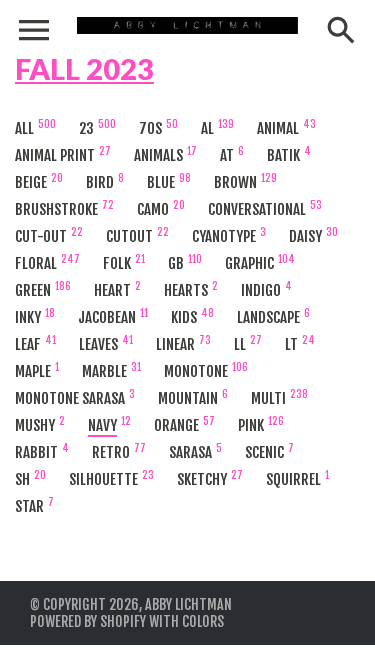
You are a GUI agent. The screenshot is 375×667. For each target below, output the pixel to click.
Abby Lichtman (188, 604)
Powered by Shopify (88, 621)
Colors (203, 621)
